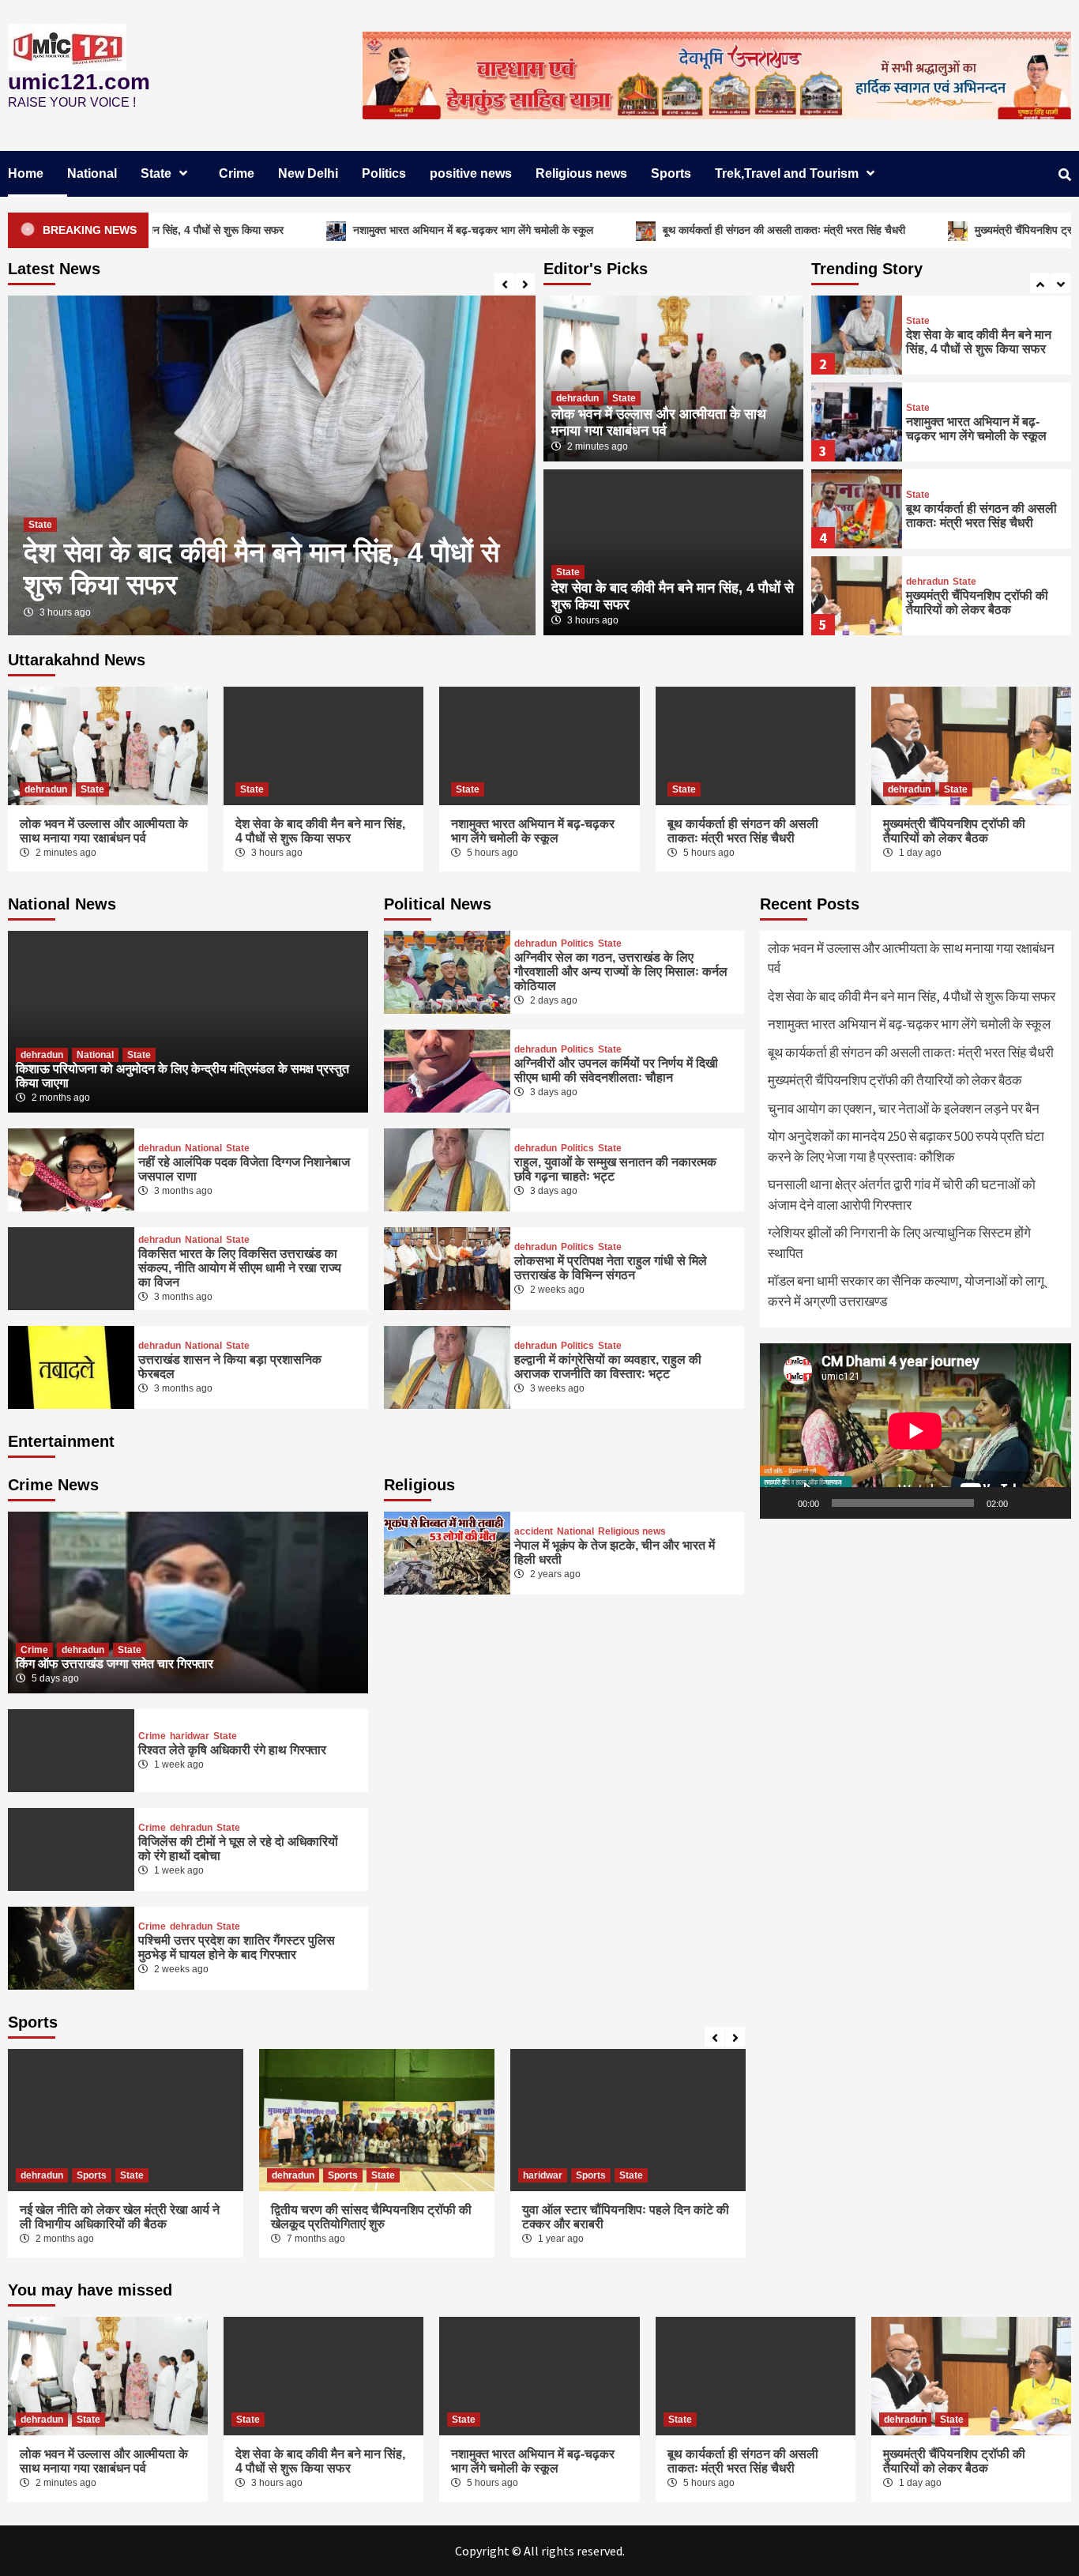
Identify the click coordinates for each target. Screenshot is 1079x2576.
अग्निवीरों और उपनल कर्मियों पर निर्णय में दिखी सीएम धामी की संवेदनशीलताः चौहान (616, 1070)
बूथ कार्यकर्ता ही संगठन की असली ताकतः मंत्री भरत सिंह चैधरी (700, 230)
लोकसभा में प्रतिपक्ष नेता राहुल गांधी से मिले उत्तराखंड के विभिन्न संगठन (611, 1268)
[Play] (780, 1503)
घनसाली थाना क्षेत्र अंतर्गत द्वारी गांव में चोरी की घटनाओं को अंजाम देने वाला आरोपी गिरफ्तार (902, 1195)
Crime (237, 173)
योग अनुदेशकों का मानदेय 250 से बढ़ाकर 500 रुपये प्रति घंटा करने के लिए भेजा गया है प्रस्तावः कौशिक (906, 1147)
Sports (671, 173)
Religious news (581, 173)
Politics (384, 173)
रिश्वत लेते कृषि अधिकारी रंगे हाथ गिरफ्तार (232, 1750)
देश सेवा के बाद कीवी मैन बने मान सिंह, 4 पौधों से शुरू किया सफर (979, 342)
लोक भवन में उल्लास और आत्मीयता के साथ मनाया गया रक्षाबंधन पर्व (659, 422)
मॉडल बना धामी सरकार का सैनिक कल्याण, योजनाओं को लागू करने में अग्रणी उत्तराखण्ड (906, 1291)
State (156, 173)
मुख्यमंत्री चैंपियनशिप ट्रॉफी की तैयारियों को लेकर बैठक (977, 603)
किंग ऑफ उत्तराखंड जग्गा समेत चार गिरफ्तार (115, 1664)
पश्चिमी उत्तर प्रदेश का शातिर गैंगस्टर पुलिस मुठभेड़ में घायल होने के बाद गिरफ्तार (237, 1947)
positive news (471, 173)
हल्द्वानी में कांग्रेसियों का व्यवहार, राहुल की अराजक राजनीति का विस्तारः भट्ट (608, 1367)
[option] (272, 465)
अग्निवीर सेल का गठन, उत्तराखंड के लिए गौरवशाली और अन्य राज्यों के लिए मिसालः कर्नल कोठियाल (621, 972)
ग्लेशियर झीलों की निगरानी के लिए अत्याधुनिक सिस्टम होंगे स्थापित (899, 1243)
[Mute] (1025, 1503)
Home (26, 173)
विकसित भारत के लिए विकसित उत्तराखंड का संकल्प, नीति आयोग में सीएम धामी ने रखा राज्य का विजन (240, 1268)
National (92, 173)
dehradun (577, 398)
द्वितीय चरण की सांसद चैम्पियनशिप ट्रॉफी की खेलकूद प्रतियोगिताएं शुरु (371, 2217)
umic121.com (79, 82)
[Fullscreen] (1051, 1503)
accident (534, 1531)
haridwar (190, 1736)
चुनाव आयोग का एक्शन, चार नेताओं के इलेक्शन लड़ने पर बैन (904, 1109)
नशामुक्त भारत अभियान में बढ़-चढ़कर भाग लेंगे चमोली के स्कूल (389, 230)
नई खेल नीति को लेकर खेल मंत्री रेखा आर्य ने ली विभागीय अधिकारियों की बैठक (120, 2217)
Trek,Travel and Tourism (787, 173)
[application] (915, 1431)
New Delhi (308, 173)
